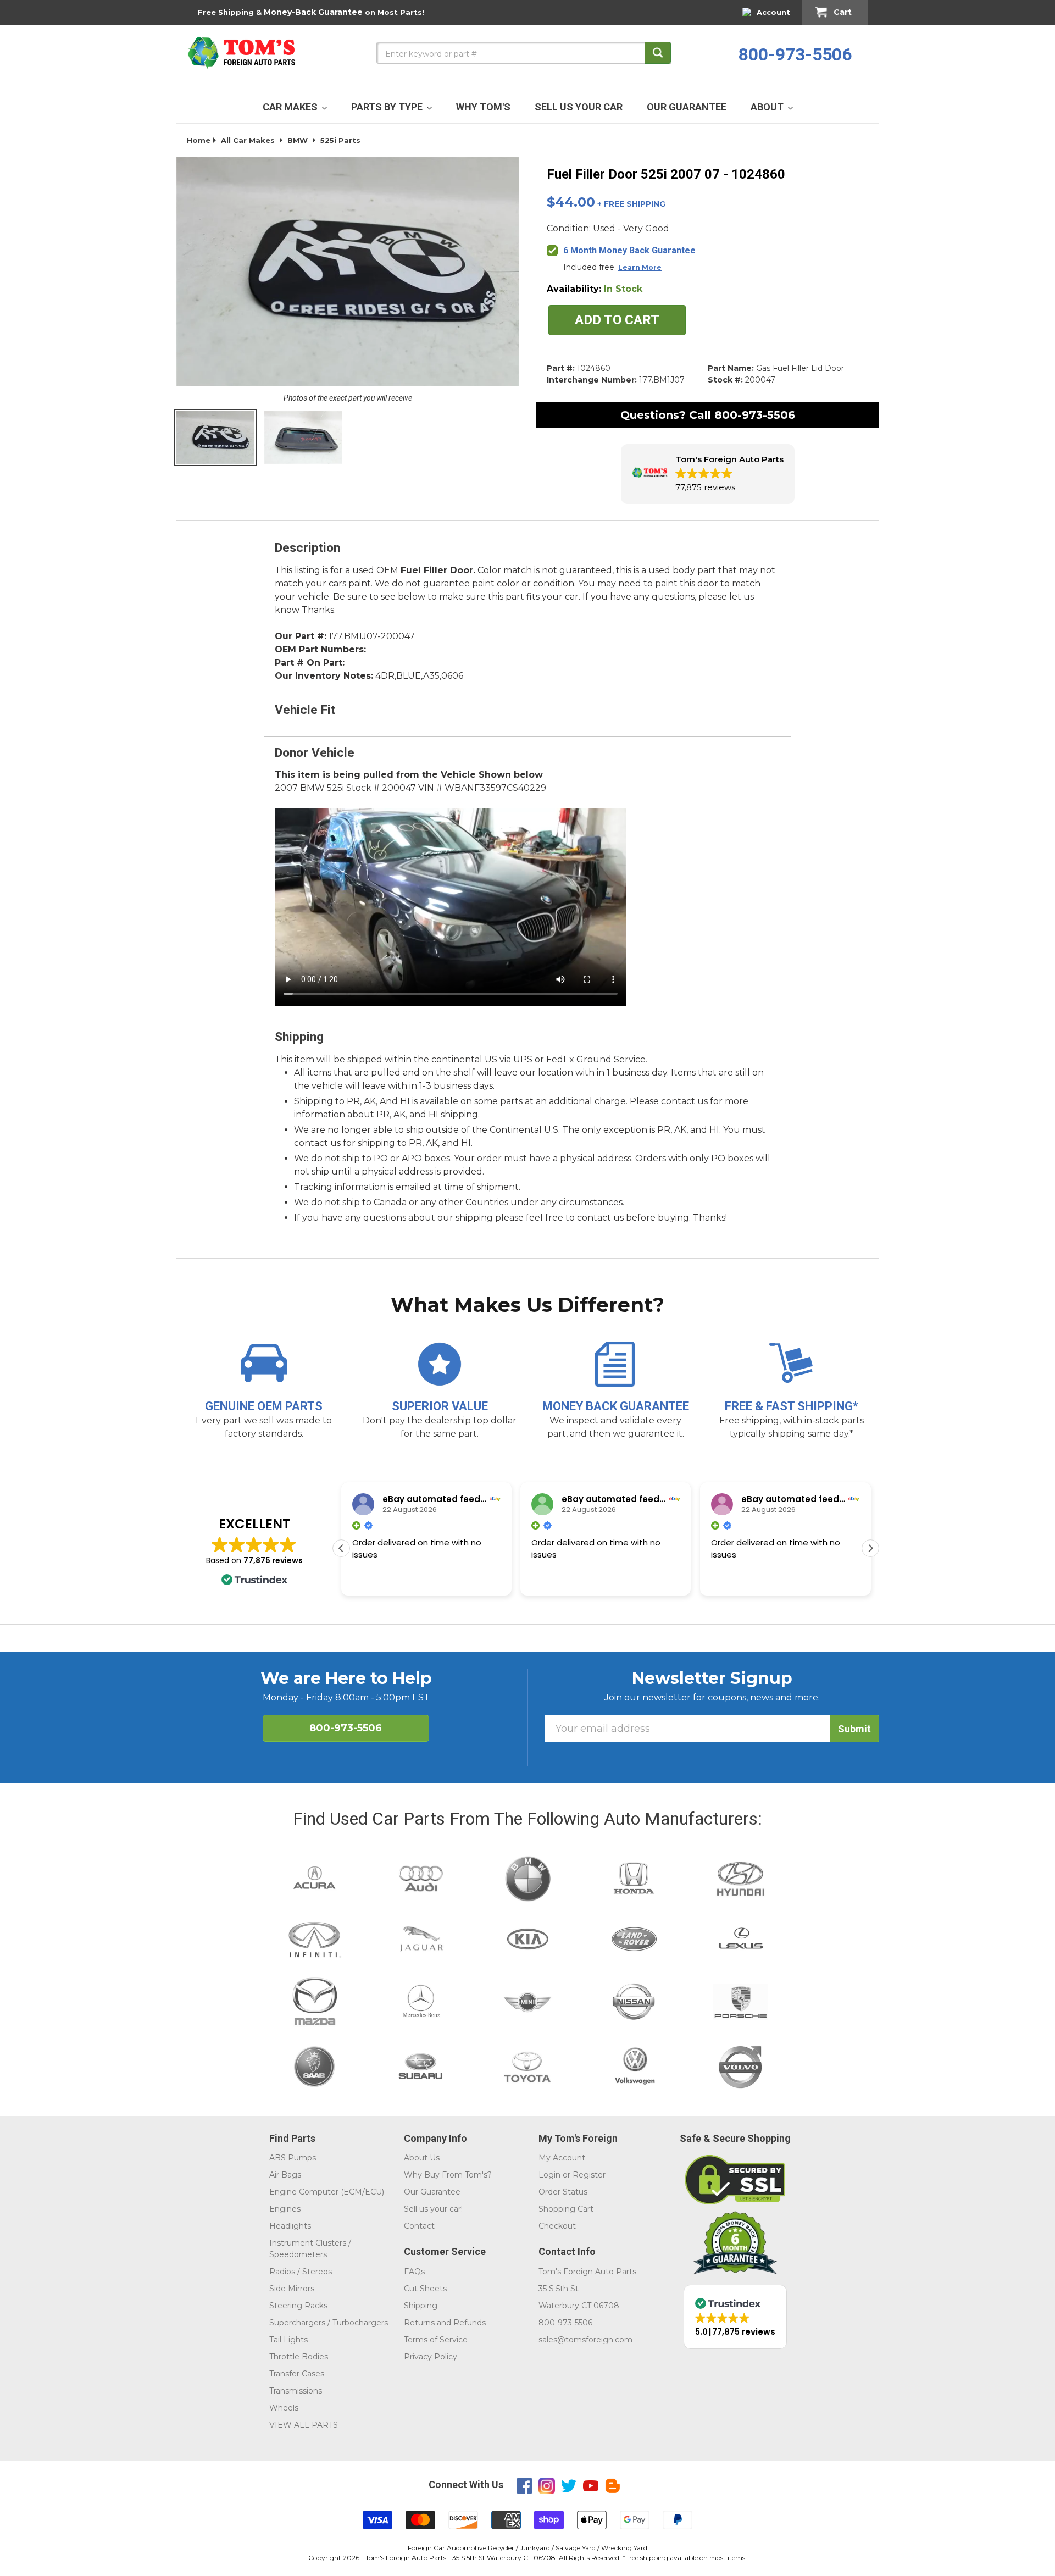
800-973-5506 (795, 54)
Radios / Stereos (301, 2272)
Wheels (284, 2408)
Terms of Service (436, 2340)
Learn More (640, 267)
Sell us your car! (433, 2209)
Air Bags (285, 2175)
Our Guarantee (432, 2192)
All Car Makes (248, 140)
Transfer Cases (297, 2374)
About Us (422, 2158)
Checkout (557, 2226)
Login (549, 2175)
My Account (562, 2158)
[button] (708, 474)
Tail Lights (288, 2340)
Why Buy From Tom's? (448, 2175)
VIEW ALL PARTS (304, 2425)
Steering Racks (298, 2306)
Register (589, 2175)
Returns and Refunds (445, 2323)
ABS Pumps (293, 2158)
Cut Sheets (425, 2289)
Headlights (290, 2226)
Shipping (421, 2306)
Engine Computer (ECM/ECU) (327, 2192)
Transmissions (296, 2391)
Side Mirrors (292, 2289)
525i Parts (340, 140)
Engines (285, 2209)
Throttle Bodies (299, 2357)
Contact (419, 2226)
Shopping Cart (566, 2209)
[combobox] (524, 53)
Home (199, 140)
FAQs (414, 2272)
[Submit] (658, 53)
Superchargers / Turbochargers (329, 2323)
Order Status (563, 2192)
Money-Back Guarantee (313, 12)
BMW (298, 140)
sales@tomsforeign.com (585, 2340)
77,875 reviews (273, 1560)
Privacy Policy (431, 2357)
